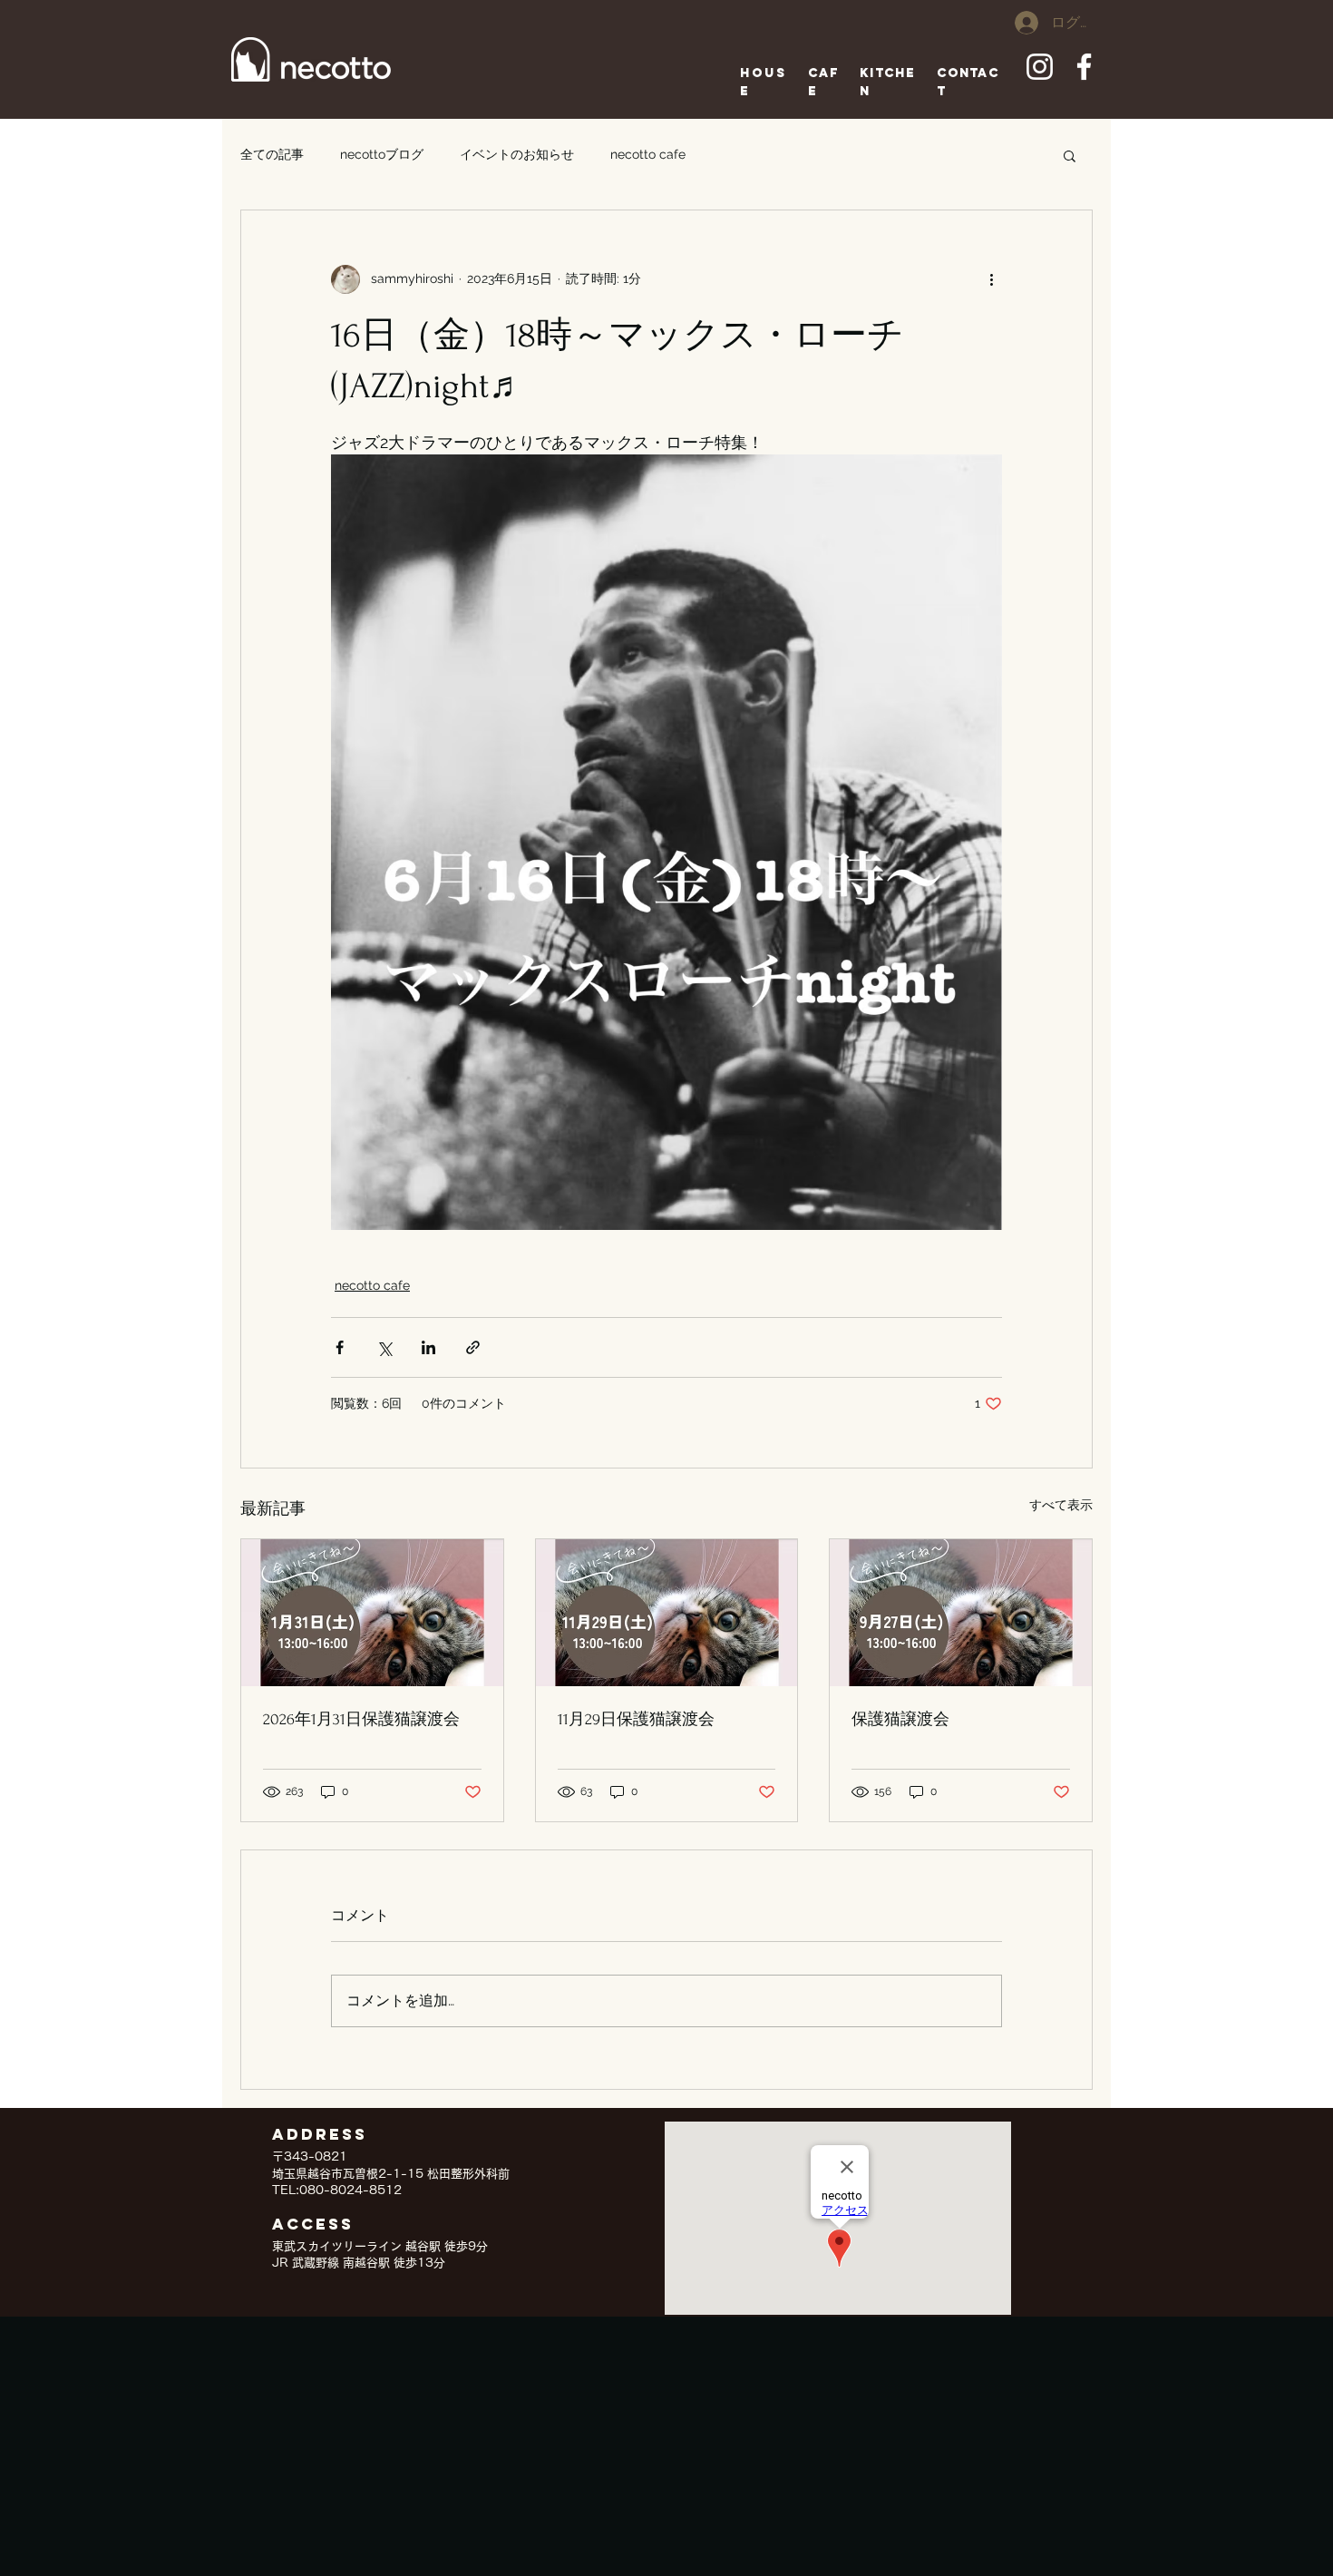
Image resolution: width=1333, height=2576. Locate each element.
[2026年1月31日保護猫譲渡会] (372, 1613)
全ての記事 (272, 154)
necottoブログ (382, 154)
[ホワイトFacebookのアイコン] (1084, 67)
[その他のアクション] (991, 279)
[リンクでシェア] (473, 1347)
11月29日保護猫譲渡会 (636, 1719)
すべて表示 (1061, 1505)
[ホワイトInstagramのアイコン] (1040, 67)
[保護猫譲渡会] (961, 1613)
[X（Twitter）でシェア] (384, 1347)
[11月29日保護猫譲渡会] (667, 1613)
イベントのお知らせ (517, 154)
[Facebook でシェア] (340, 1347)
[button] (1070, 155)
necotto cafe (648, 154)
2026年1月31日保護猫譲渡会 (361, 1719)
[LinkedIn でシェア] (428, 1347)
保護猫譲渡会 (900, 1719)
